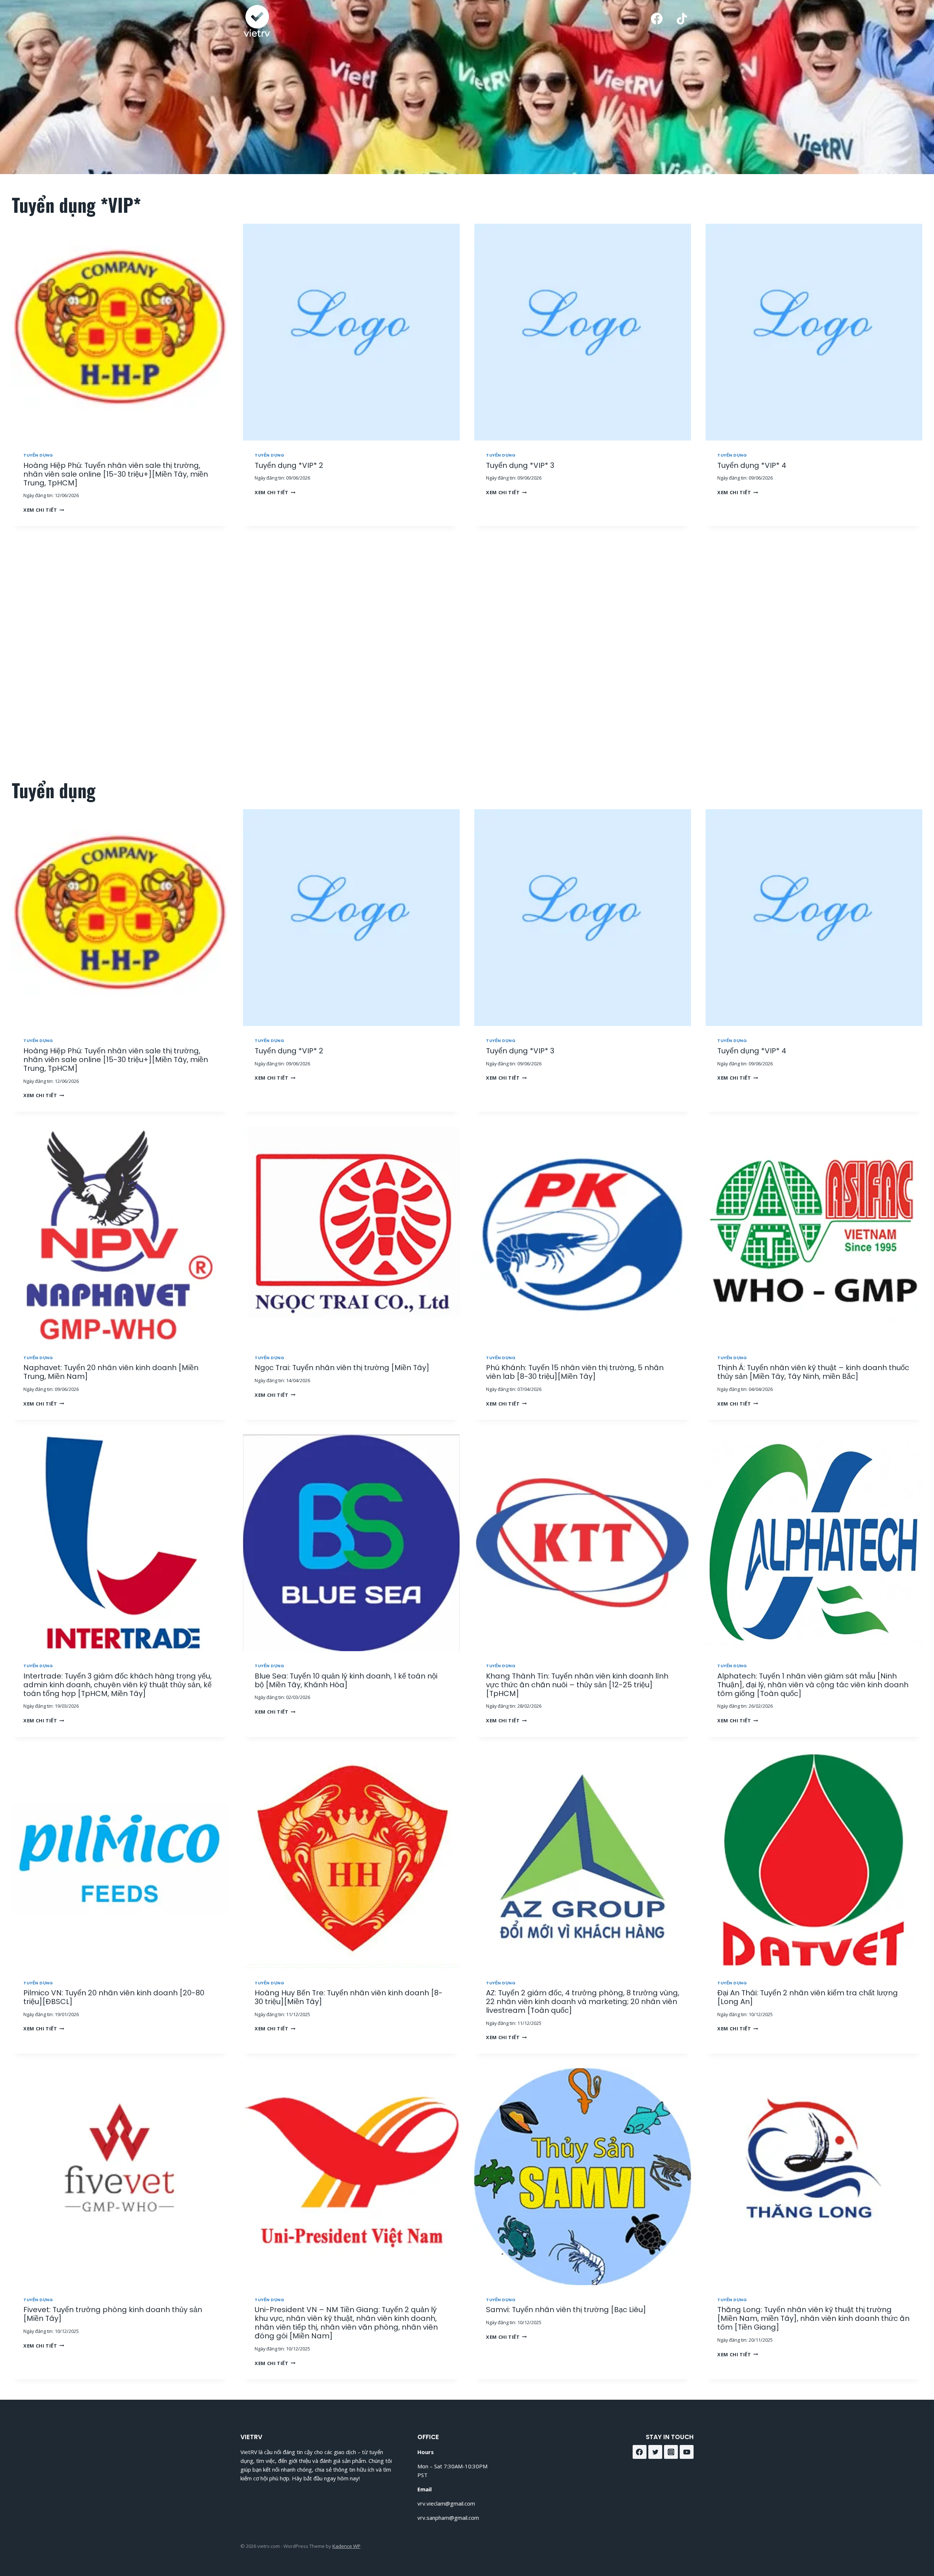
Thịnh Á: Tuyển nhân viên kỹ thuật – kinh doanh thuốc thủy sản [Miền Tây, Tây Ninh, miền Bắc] (813, 1372)
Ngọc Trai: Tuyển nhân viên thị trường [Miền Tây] (342, 1368)
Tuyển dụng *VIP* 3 (520, 465)
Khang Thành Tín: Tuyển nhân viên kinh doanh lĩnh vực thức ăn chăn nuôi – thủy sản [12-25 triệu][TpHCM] (577, 1685)
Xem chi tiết (42, 510)
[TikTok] (682, 19)
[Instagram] (671, 2452)
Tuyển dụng (38, 455)
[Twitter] (655, 2452)
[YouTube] (687, 2452)
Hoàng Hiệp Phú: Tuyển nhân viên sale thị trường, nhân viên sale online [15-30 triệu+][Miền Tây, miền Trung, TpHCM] (116, 474)
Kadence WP (346, 2546)
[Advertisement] (462, 653)
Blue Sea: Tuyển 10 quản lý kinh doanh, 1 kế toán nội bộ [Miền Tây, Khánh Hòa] (346, 1680)
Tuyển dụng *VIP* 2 (289, 465)
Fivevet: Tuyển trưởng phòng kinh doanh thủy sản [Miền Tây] (113, 2314)
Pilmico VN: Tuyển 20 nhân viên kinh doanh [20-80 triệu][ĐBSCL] (114, 1997)
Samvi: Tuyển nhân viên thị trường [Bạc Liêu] (566, 2310)
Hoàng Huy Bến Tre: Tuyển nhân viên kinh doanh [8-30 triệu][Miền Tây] (349, 1997)
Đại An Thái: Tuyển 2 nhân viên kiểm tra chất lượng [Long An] (808, 1997)
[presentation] (120, 332)
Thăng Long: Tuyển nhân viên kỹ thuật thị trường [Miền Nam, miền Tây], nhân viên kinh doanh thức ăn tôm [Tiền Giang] (813, 2318)
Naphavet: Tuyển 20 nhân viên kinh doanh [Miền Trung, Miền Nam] (111, 1372)
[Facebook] (657, 19)
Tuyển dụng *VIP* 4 (752, 465)
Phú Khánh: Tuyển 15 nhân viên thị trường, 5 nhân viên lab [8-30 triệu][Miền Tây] (575, 1372)
